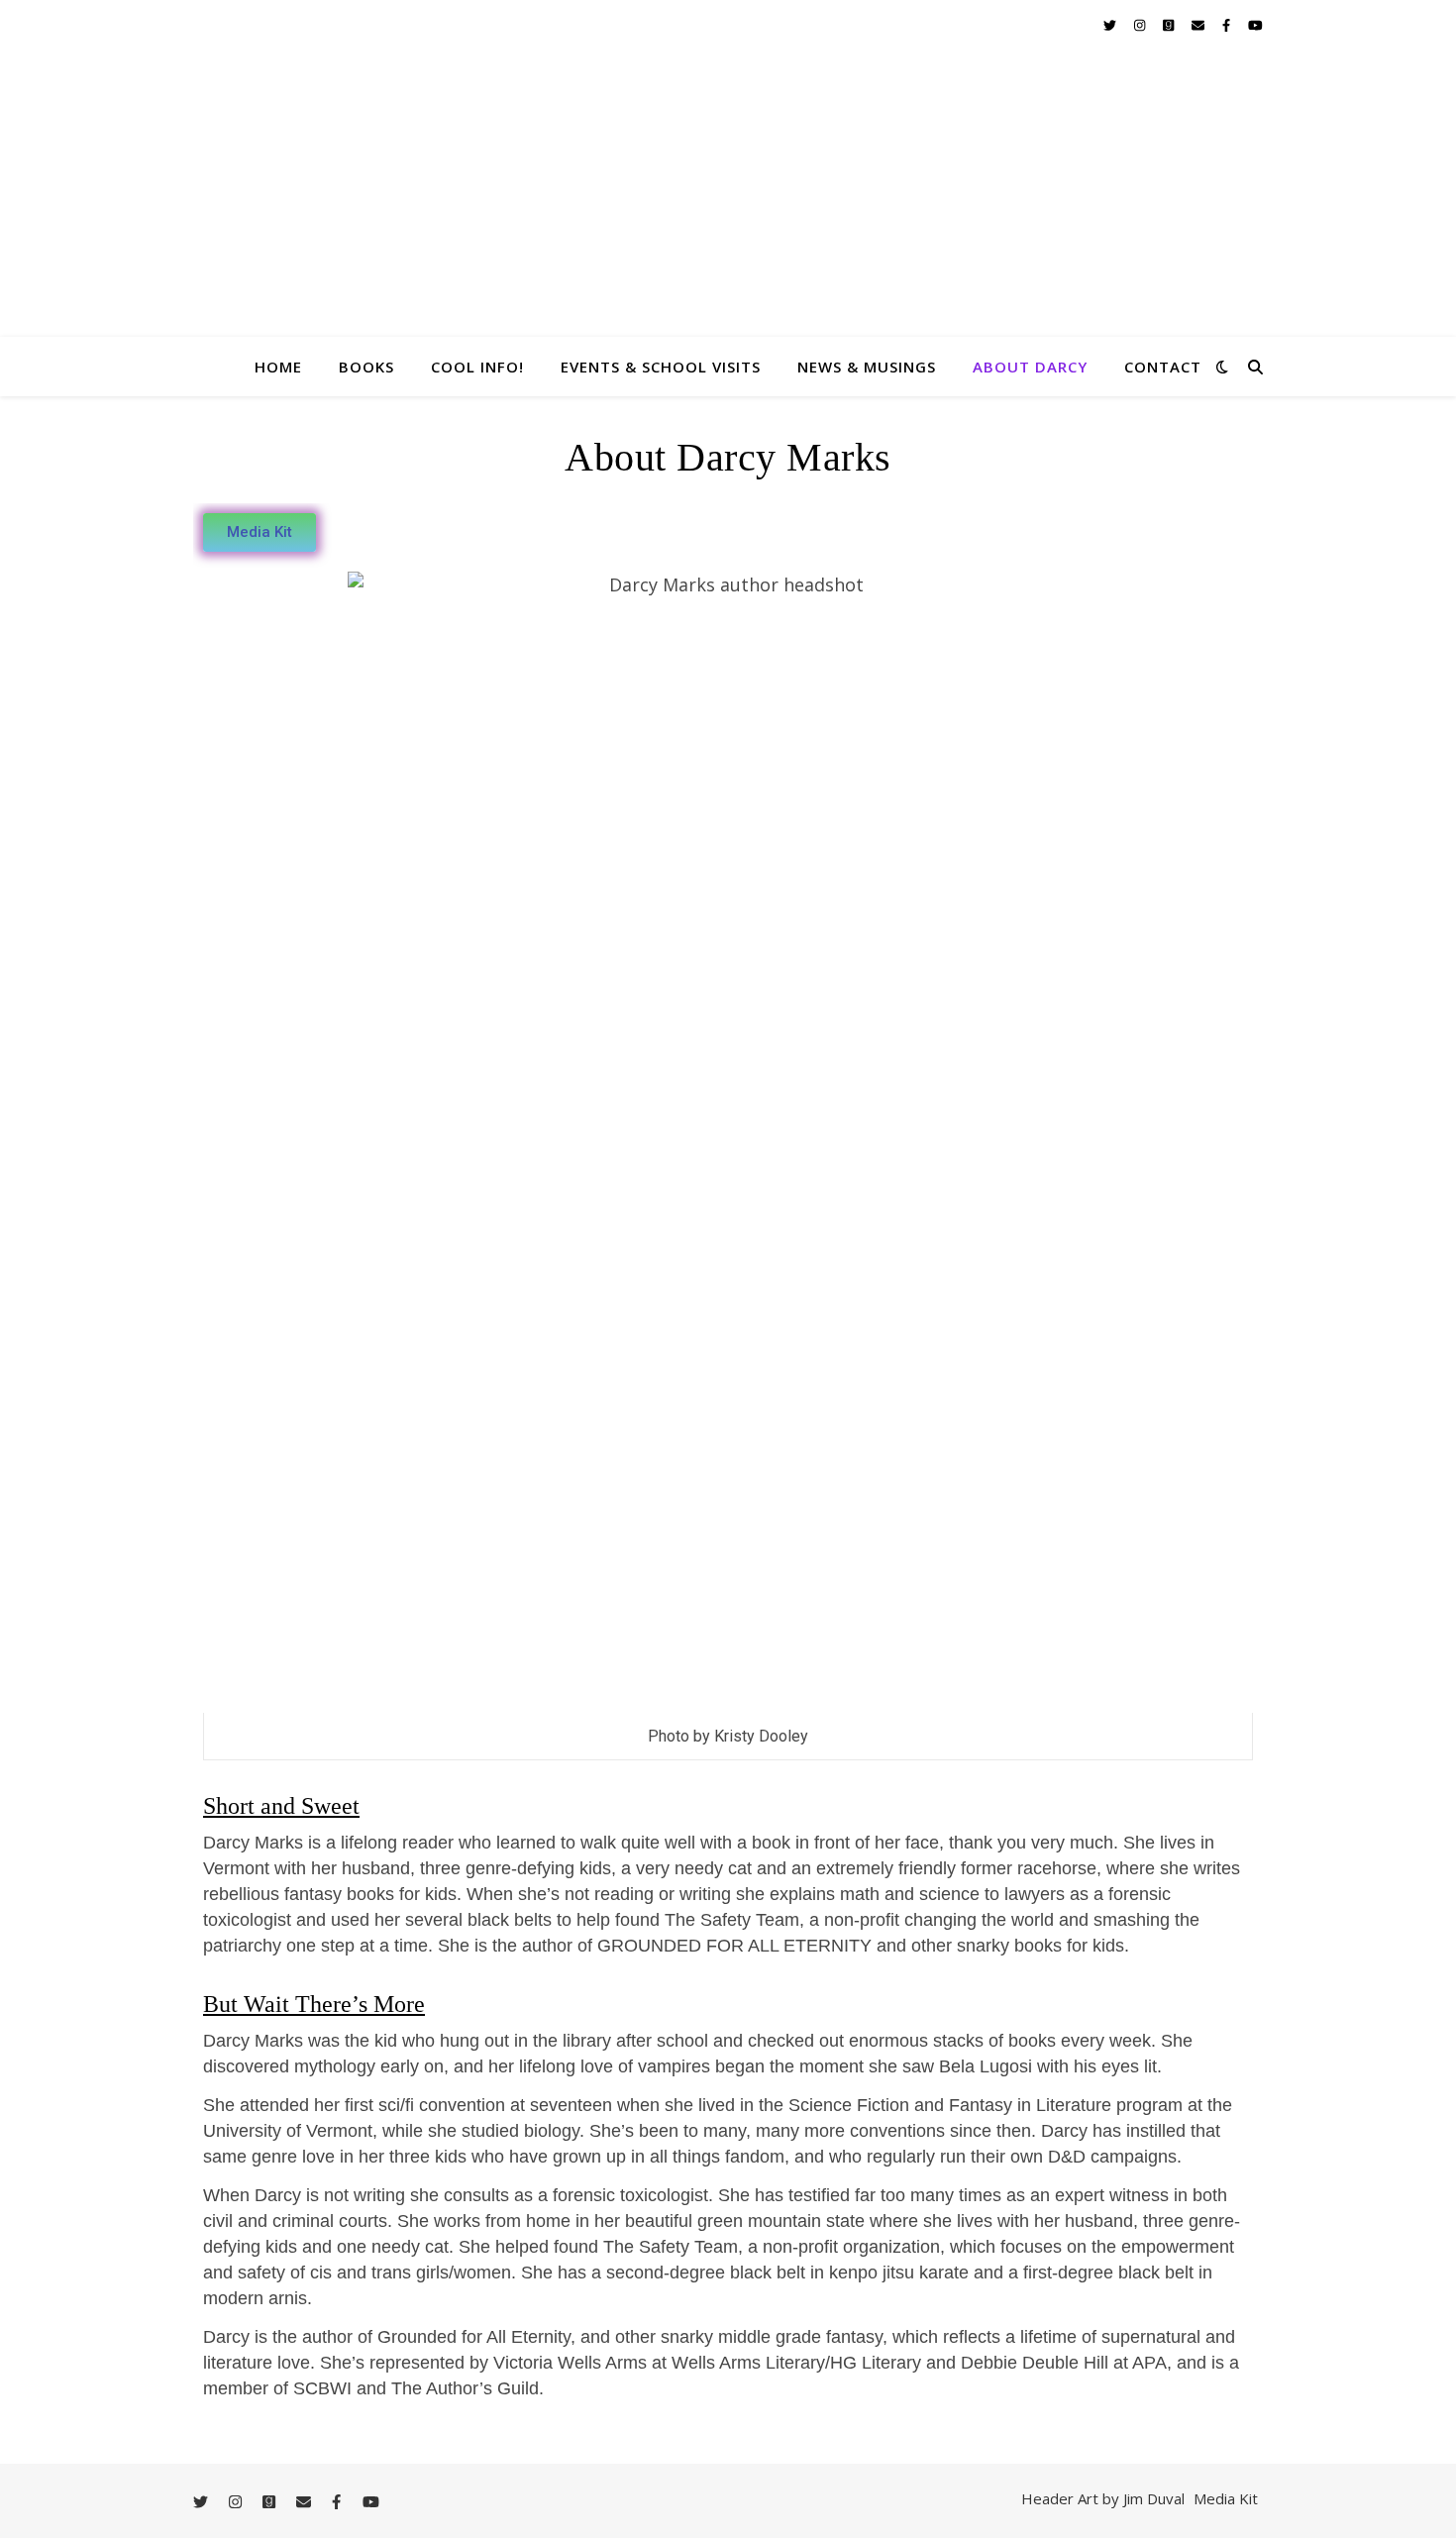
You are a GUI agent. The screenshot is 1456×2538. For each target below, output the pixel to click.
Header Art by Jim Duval (1103, 2498)
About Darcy (1030, 367)
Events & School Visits (661, 367)
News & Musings (867, 367)
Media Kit (1226, 2498)
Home (278, 367)
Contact (1163, 367)
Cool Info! (477, 367)
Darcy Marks (728, 267)
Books (366, 367)
